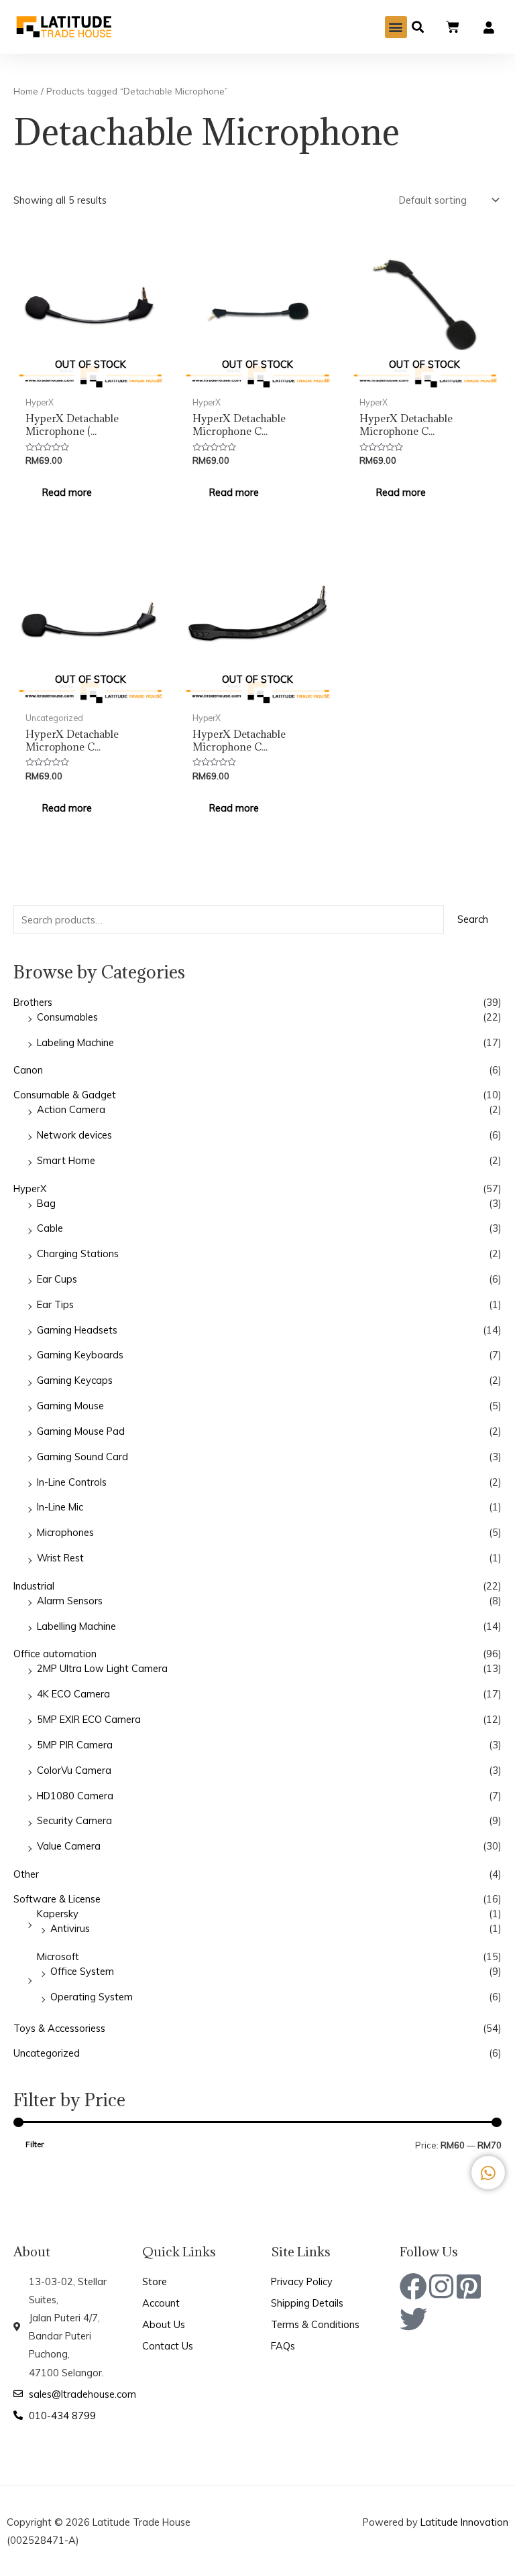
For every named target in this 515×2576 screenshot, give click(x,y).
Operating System (92, 1997)
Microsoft (58, 1956)
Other (26, 1874)
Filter (35, 2144)
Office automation (55, 1654)
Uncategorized (47, 2053)
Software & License (57, 1899)
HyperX (30, 1188)
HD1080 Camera (75, 1796)
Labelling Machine (76, 1626)
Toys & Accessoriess (59, 2028)
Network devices (74, 1135)
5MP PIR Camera (75, 1745)
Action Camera (71, 1109)
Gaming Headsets (77, 1330)
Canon (28, 1070)
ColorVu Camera (74, 1770)
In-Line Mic (60, 1507)
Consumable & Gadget (65, 1095)
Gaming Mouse (70, 1406)
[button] (396, 27)
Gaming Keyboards (80, 1355)
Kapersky (58, 1914)
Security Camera (74, 1820)
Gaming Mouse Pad (81, 1431)
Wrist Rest (60, 1558)
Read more (67, 492)
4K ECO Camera (73, 1694)
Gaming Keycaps (75, 1380)
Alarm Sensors (70, 1601)
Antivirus (70, 1928)
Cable (50, 1228)
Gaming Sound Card (82, 1457)
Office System (82, 1971)
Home (26, 91)
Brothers (33, 1002)
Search (473, 919)
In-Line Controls (72, 1482)
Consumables (67, 1017)
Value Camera (69, 1846)
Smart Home (66, 1160)
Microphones (65, 1532)
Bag (46, 1203)
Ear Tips (55, 1304)
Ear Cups (57, 1279)
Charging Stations (78, 1253)
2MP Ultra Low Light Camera (102, 1668)
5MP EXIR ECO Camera (89, 1719)
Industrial (34, 1586)
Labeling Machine (75, 1042)
